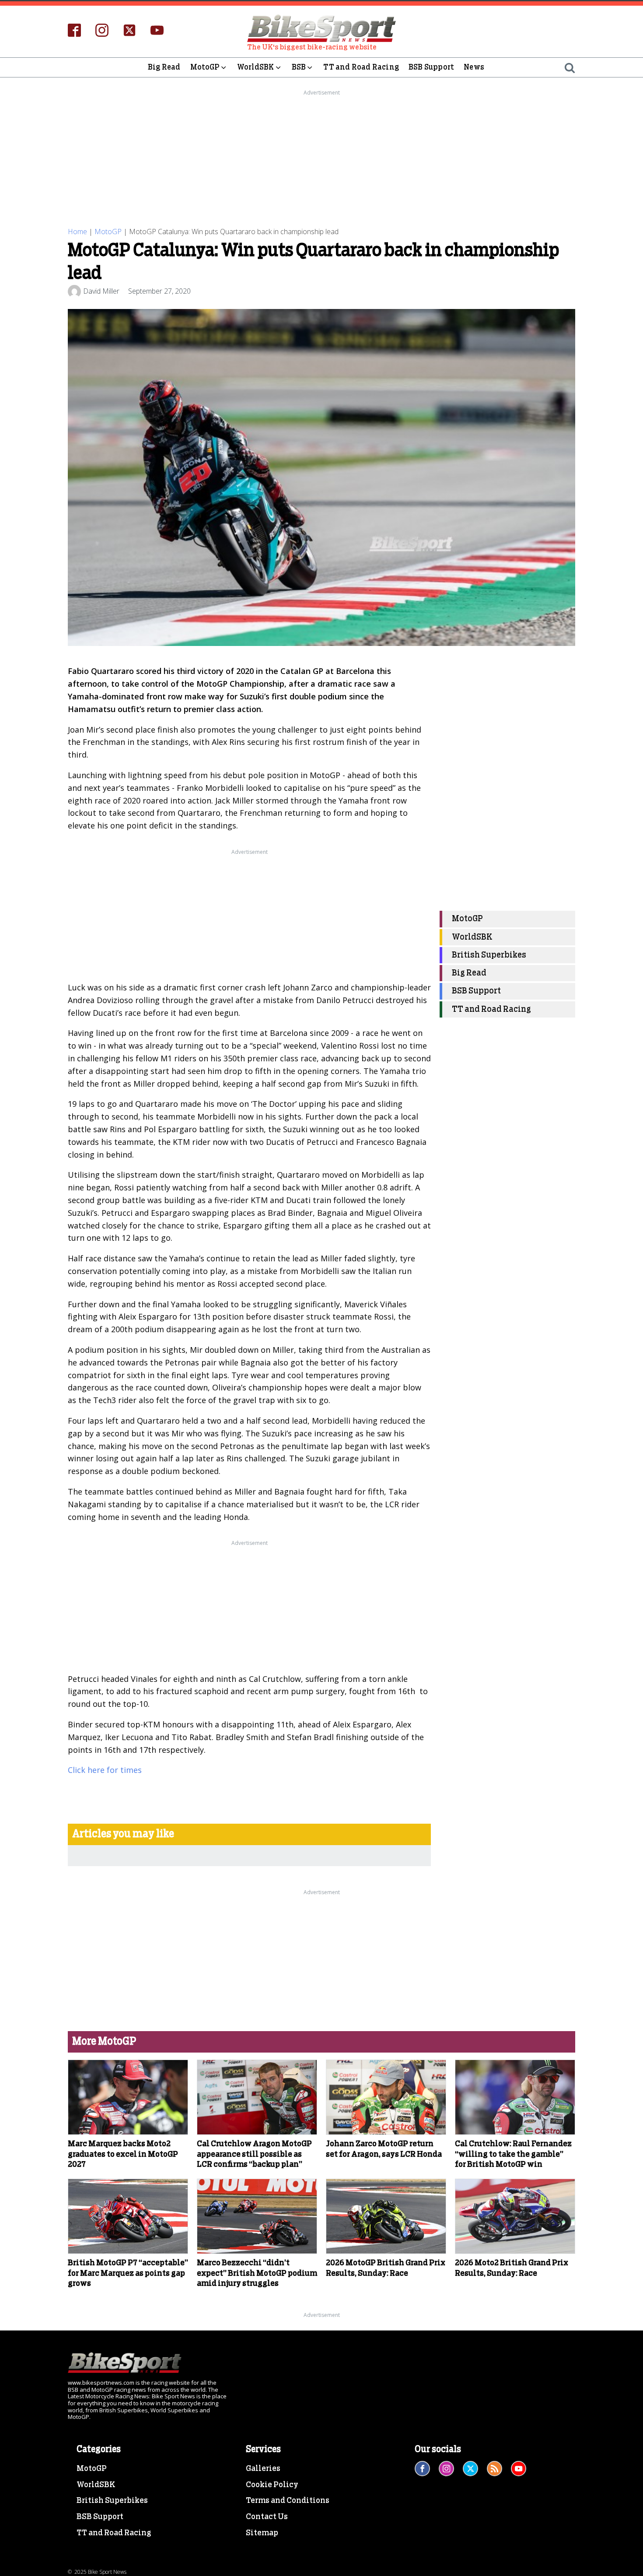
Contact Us (267, 2517)
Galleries (263, 2469)
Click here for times (105, 1770)
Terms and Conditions (288, 2501)
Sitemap (262, 2533)
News (474, 67)
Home (77, 232)
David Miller (101, 291)
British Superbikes (489, 955)
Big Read (164, 67)
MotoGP (205, 67)
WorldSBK (256, 67)
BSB (299, 67)
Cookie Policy (272, 2485)
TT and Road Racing (361, 67)
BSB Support (431, 67)
